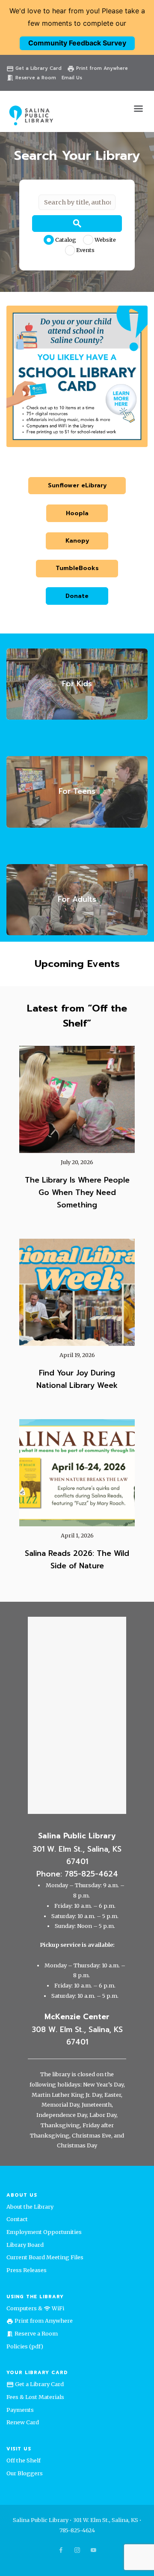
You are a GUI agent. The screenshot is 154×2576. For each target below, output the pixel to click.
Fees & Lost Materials (35, 2397)
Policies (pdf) (25, 2346)
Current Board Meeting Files (45, 2257)
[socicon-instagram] (77, 2550)
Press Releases (27, 2270)
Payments (20, 2410)
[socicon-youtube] (93, 2550)
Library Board (25, 2245)
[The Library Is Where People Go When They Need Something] (77, 1099)
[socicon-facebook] (61, 2550)
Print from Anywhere (98, 68)
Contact (17, 2219)
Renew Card (23, 2422)
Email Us (72, 78)
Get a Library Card (34, 68)
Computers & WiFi (35, 2308)
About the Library (30, 2207)
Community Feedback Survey (77, 43)
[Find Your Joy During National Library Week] (77, 1292)
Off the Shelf (24, 2460)
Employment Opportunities (44, 2232)
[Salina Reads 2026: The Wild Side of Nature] (77, 1473)
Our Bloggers (25, 2473)
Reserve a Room (31, 78)
